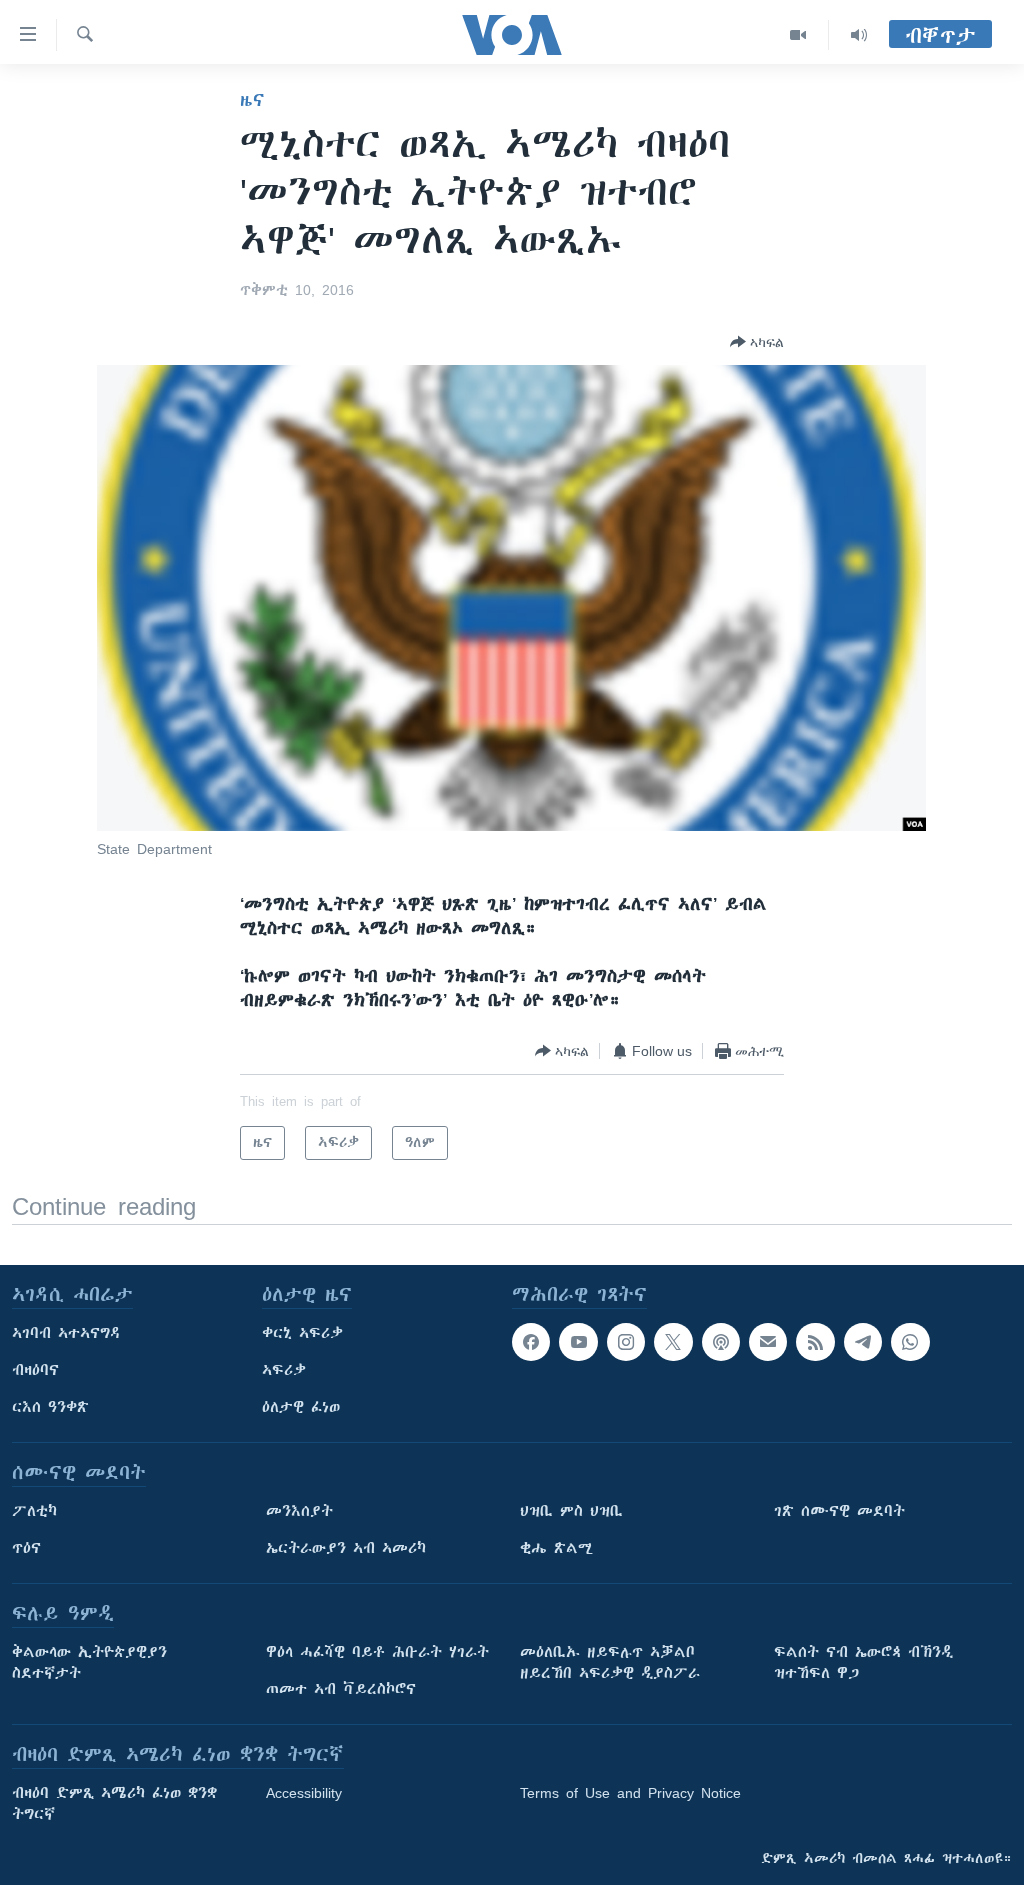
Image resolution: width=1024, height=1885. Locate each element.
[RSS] (815, 1342)
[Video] (798, 35)
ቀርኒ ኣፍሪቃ (302, 1333)
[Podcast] (721, 1342)
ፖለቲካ (34, 1511)
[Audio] (859, 35)
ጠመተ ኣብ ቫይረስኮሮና (341, 1689)
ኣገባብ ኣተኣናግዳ (66, 1333)
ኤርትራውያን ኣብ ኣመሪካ (346, 1548)
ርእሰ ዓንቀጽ (50, 1407)
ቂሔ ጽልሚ (556, 1548)
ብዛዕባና (35, 1370)
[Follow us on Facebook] (531, 1342)
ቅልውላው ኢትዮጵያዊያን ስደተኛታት (89, 1662)
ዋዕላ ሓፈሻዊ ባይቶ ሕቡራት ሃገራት (377, 1652)
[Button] (757, 342)
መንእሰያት (299, 1511)
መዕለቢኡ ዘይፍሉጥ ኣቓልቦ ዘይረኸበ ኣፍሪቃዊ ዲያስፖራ (610, 1662)
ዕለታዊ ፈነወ (301, 1407)
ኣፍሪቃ (284, 1370)
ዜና (252, 100)
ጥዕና (26, 1548)
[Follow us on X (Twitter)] (673, 1342)
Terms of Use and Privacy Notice (630, 1793)
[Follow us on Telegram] (863, 1342)
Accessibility (304, 1793)
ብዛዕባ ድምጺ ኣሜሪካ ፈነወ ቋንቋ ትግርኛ (114, 1803)
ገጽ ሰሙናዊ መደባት (839, 1511)
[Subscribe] (768, 1342)
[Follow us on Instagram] (626, 1342)
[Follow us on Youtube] (578, 1342)
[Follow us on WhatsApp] (910, 1342)
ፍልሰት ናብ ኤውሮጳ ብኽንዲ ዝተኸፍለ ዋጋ (863, 1662)
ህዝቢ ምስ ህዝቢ (571, 1511)
